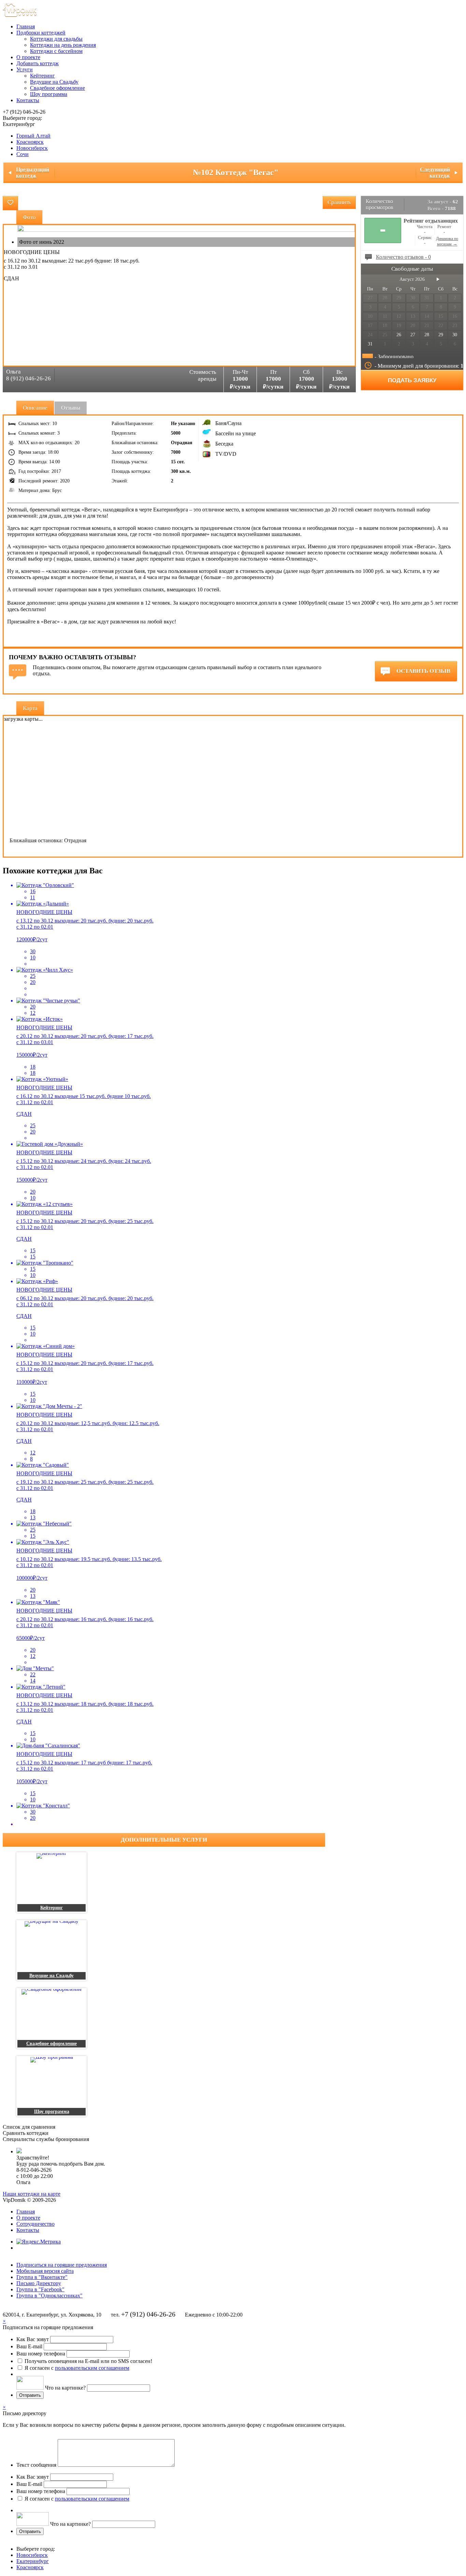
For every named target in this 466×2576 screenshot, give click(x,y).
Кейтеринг (42, 76)
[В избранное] (10, 203)
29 (441, 335)
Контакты (28, 100)
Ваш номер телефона (41, 2354)
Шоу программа (49, 94)
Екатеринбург (33, 2561)
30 (455, 335)
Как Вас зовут (33, 2339)
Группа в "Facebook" (40, 2289)
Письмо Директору (39, 2283)
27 (413, 335)
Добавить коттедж (38, 63)
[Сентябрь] (438, 279)
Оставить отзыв (423, 671)
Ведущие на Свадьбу (54, 82)
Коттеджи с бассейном (56, 51)
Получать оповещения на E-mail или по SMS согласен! (88, 2361)
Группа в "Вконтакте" (42, 2277)
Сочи (23, 154)
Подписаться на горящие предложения (62, 2265)
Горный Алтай (33, 136)
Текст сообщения (36, 2465)
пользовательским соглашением (92, 2368)
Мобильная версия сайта (45, 2271)
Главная (26, 26)
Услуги (25, 69)
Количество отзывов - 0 (403, 257)
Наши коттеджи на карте (32, 2194)
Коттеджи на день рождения (63, 45)
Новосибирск (32, 148)
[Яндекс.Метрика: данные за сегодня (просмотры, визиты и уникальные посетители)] (39, 2242)
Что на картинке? (65, 2388)
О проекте (28, 57)
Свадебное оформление (57, 88)
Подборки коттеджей (41, 33)
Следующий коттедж (435, 173)
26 (399, 335)
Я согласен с (77, 2368)
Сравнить (339, 202)
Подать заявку (412, 381)
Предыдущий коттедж (33, 173)
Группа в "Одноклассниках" (49, 2296)
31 (370, 344)
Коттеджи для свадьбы (56, 39)
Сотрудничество (35, 2224)
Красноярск (30, 142)
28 (427, 335)
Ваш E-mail (29, 2346)
